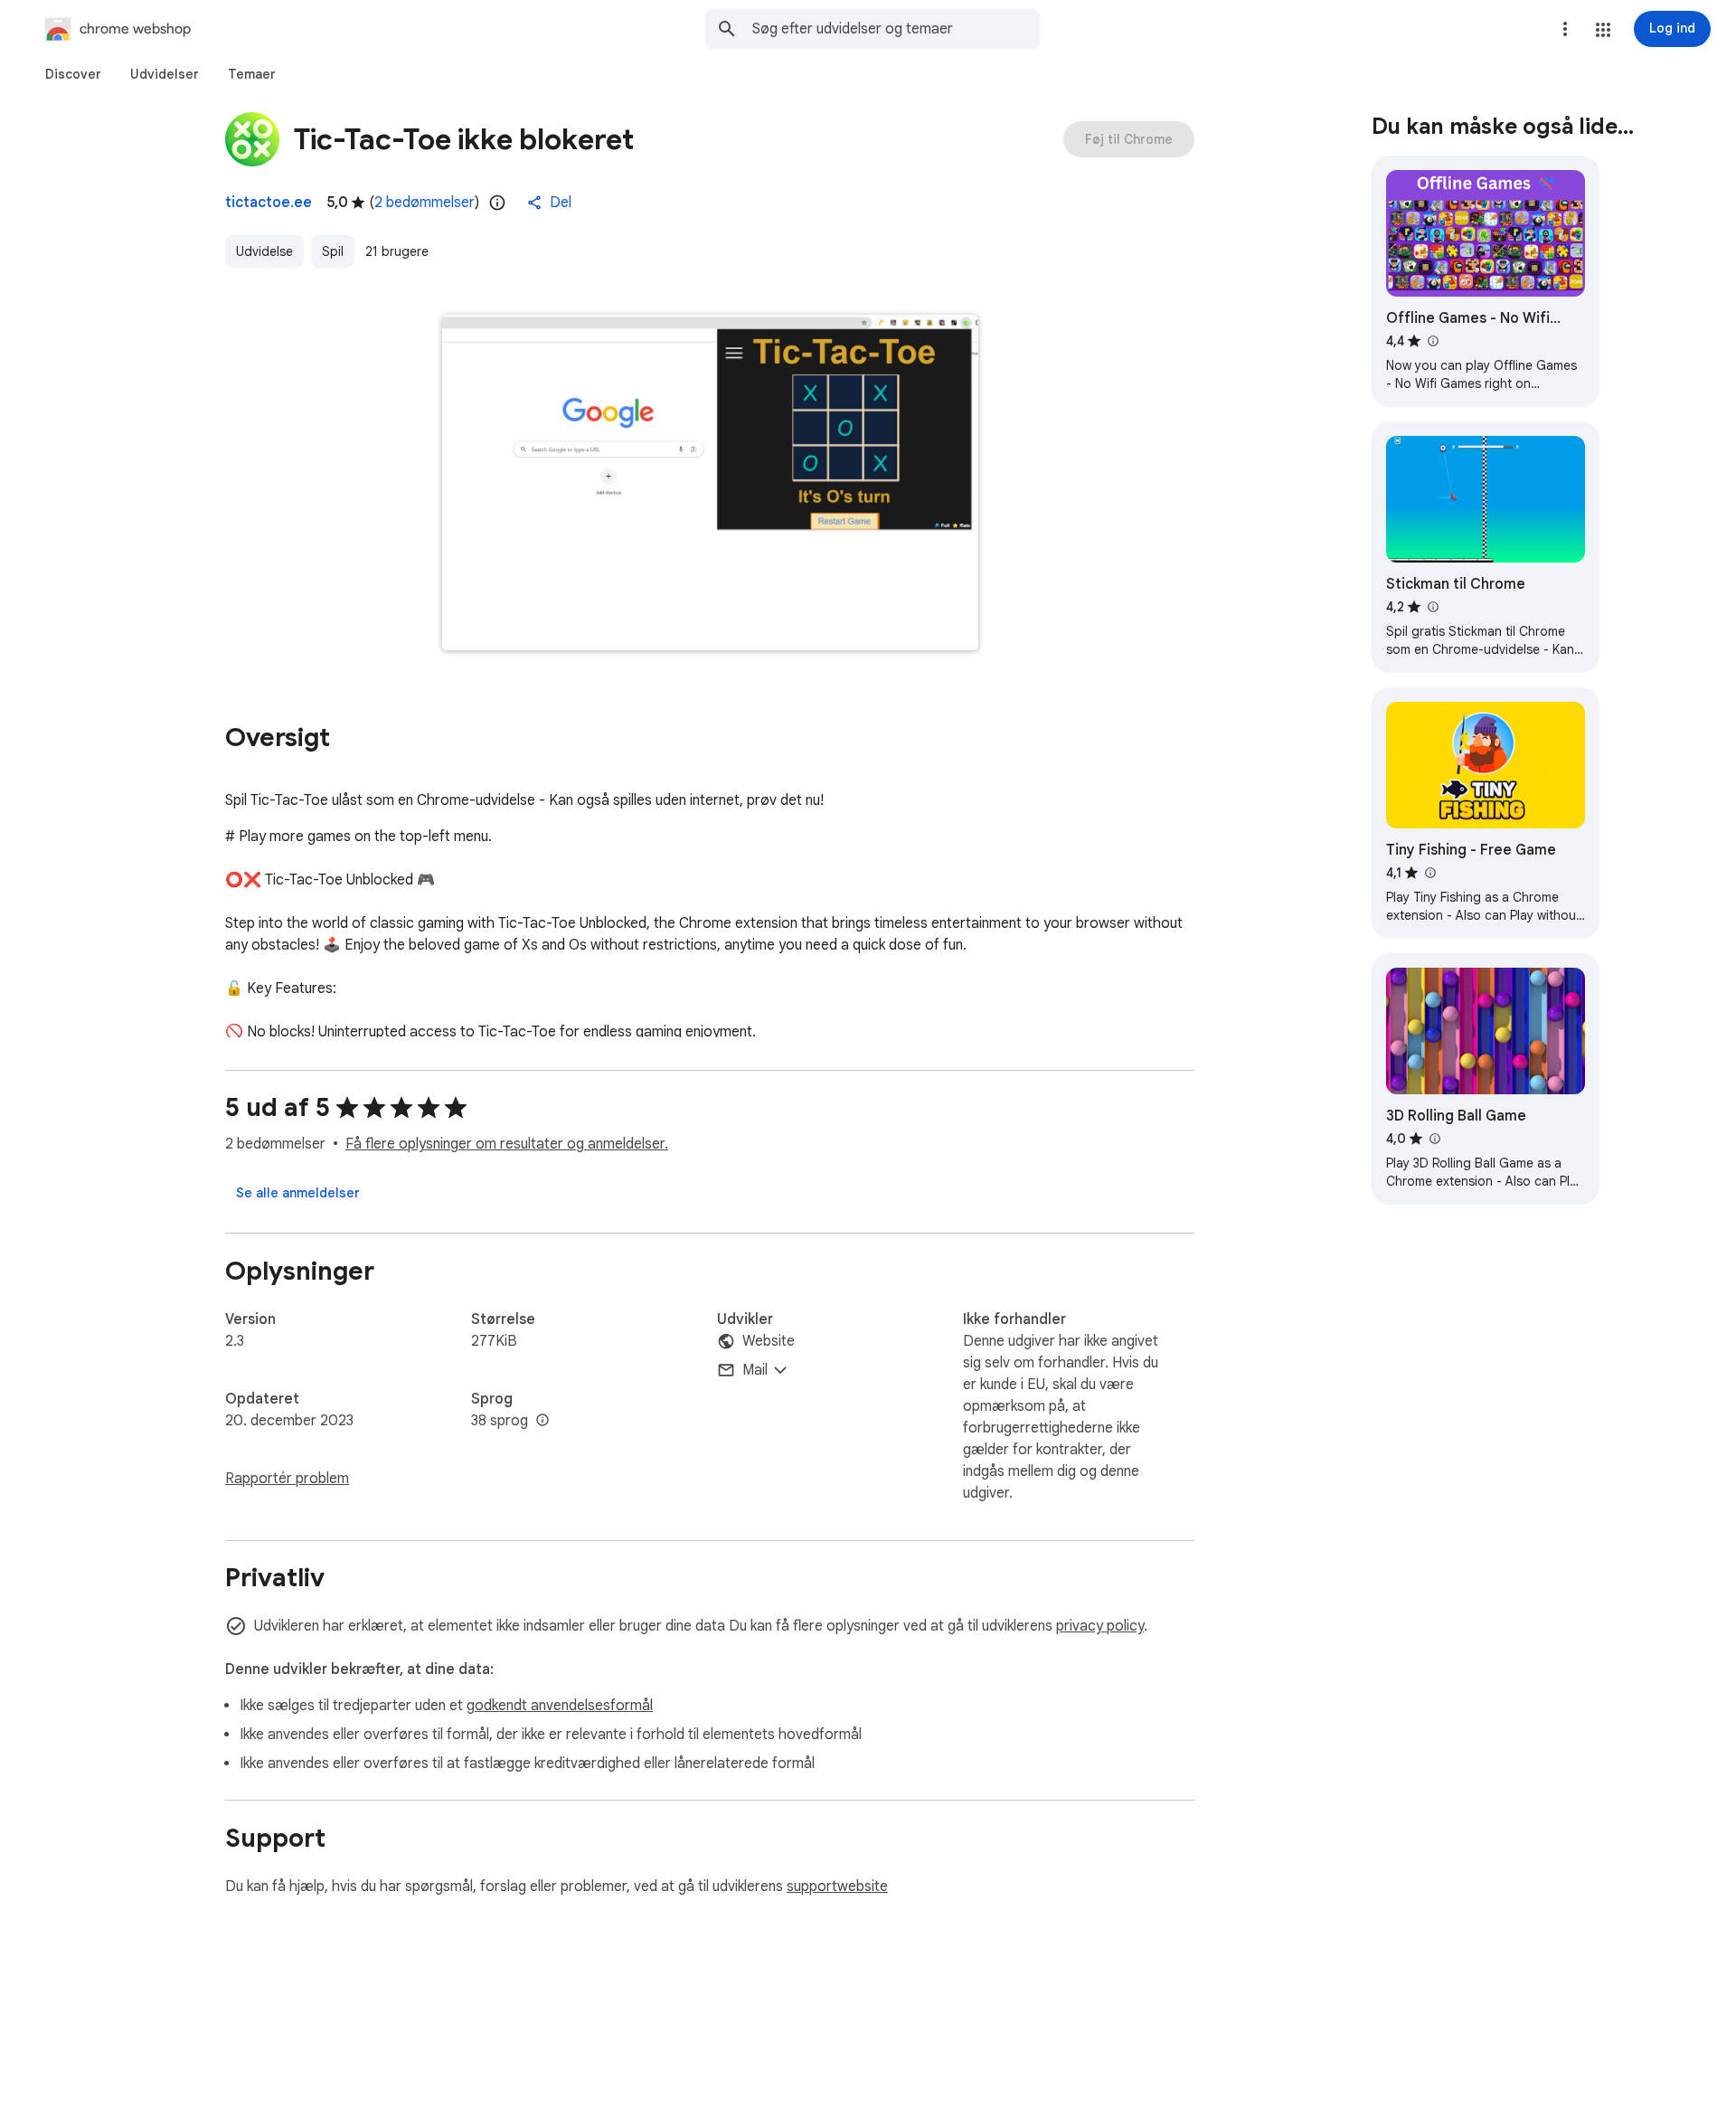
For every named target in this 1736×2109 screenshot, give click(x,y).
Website (769, 1341)
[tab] (73, 74)
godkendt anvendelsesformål (560, 1706)
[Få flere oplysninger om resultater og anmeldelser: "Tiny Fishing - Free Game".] (1429, 873)
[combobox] (896, 29)
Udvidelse (264, 251)
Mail (755, 1370)
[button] (1603, 30)
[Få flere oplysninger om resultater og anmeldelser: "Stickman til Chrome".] (1432, 607)
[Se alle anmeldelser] (298, 1193)
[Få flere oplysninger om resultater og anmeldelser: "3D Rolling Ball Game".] (1434, 1139)
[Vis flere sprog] (542, 1421)
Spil (333, 251)
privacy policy (1100, 1626)
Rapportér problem (287, 1479)
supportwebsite (837, 1887)
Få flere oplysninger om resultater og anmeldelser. (507, 1144)
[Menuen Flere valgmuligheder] (1565, 29)
